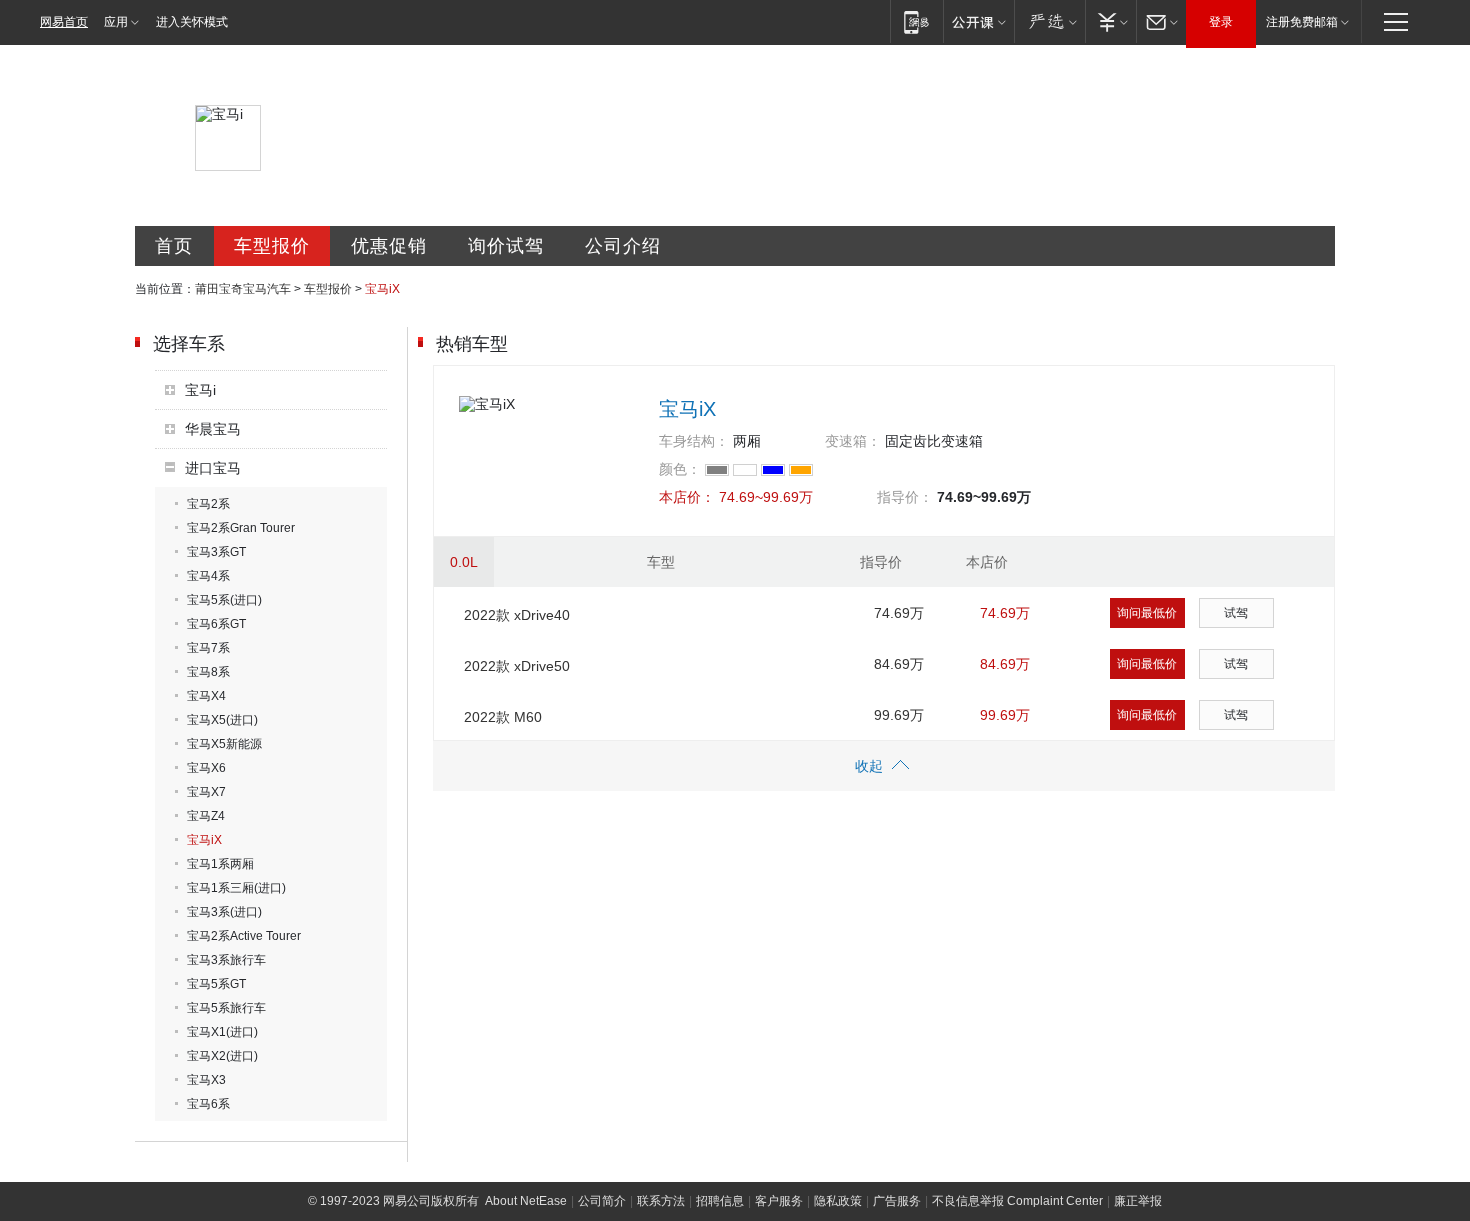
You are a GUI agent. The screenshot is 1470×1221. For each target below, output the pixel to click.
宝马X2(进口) (222, 1056)
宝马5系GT (216, 984)
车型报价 (272, 246)
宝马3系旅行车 (226, 960)
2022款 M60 (503, 717)
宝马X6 (206, 768)
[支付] (1110, 21)
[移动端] (916, 21)
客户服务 (779, 1201)
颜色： (680, 469)
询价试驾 (506, 246)
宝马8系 (208, 672)
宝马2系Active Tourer (244, 936)
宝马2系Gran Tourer (241, 528)
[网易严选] (1049, 21)
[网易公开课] (978, 21)
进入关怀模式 (192, 22)
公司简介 (602, 1201)
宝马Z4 (206, 816)
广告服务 (897, 1201)
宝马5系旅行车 (226, 1008)
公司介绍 (623, 246)
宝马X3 (206, 1080)
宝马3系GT (216, 552)
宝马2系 (208, 504)
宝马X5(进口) (222, 720)
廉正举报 (1138, 1201)
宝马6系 (208, 1104)
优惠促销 (389, 246)
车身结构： (694, 441)
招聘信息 (720, 1201)
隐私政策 (838, 1201)
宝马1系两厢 (220, 864)
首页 (174, 246)
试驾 (1236, 613)
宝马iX (204, 840)
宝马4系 (208, 576)
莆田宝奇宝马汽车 (243, 289)
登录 (1221, 22)
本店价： (687, 497)
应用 (116, 22)
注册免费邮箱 (1302, 22)
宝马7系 (208, 648)
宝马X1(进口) (222, 1032)
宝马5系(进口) (224, 600)
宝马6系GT (216, 624)
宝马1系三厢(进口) (236, 888)
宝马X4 (206, 696)
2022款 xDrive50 (517, 666)
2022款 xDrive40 (517, 615)
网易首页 (64, 22)
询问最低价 (1147, 613)
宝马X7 (206, 792)
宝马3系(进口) (224, 912)
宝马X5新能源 (224, 744)
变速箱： (853, 441)
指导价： (905, 497)
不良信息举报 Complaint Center (1017, 1201)
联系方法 (661, 1201)
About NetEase (526, 1201)
